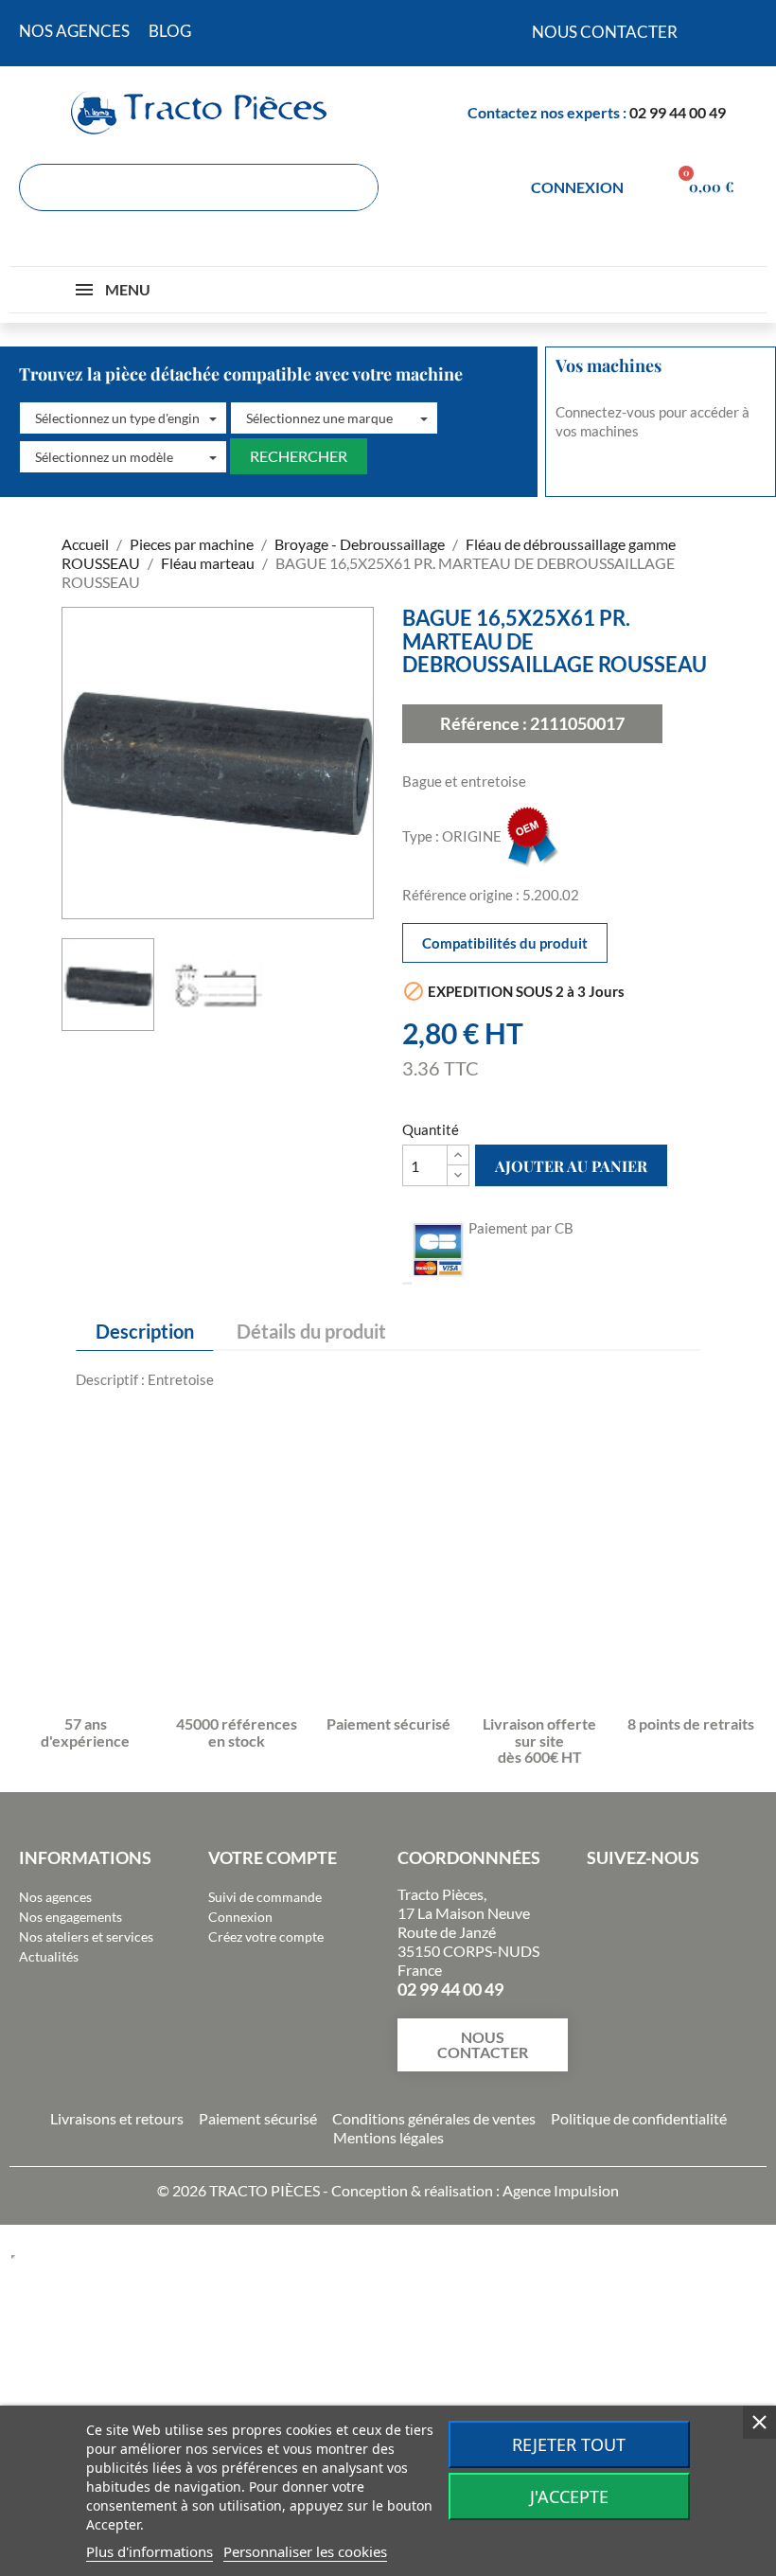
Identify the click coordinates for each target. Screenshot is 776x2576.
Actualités (49, 1956)
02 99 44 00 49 (678, 112)
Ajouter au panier (571, 1166)
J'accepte (569, 2496)
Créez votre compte (266, 1936)
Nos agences (55, 1897)
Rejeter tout (569, 2444)
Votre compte (273, 1857)
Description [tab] (145, 1331)
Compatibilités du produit (505, 943)
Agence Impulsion (561, 2190)
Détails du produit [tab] (311, 1331)
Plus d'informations (150, 2551)
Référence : (484, 723)
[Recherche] (354, 187)
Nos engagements (71, 1917)
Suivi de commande (265, 1897)
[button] (123, 418)
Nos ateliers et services (86, 1936)
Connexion (240, 1917)
